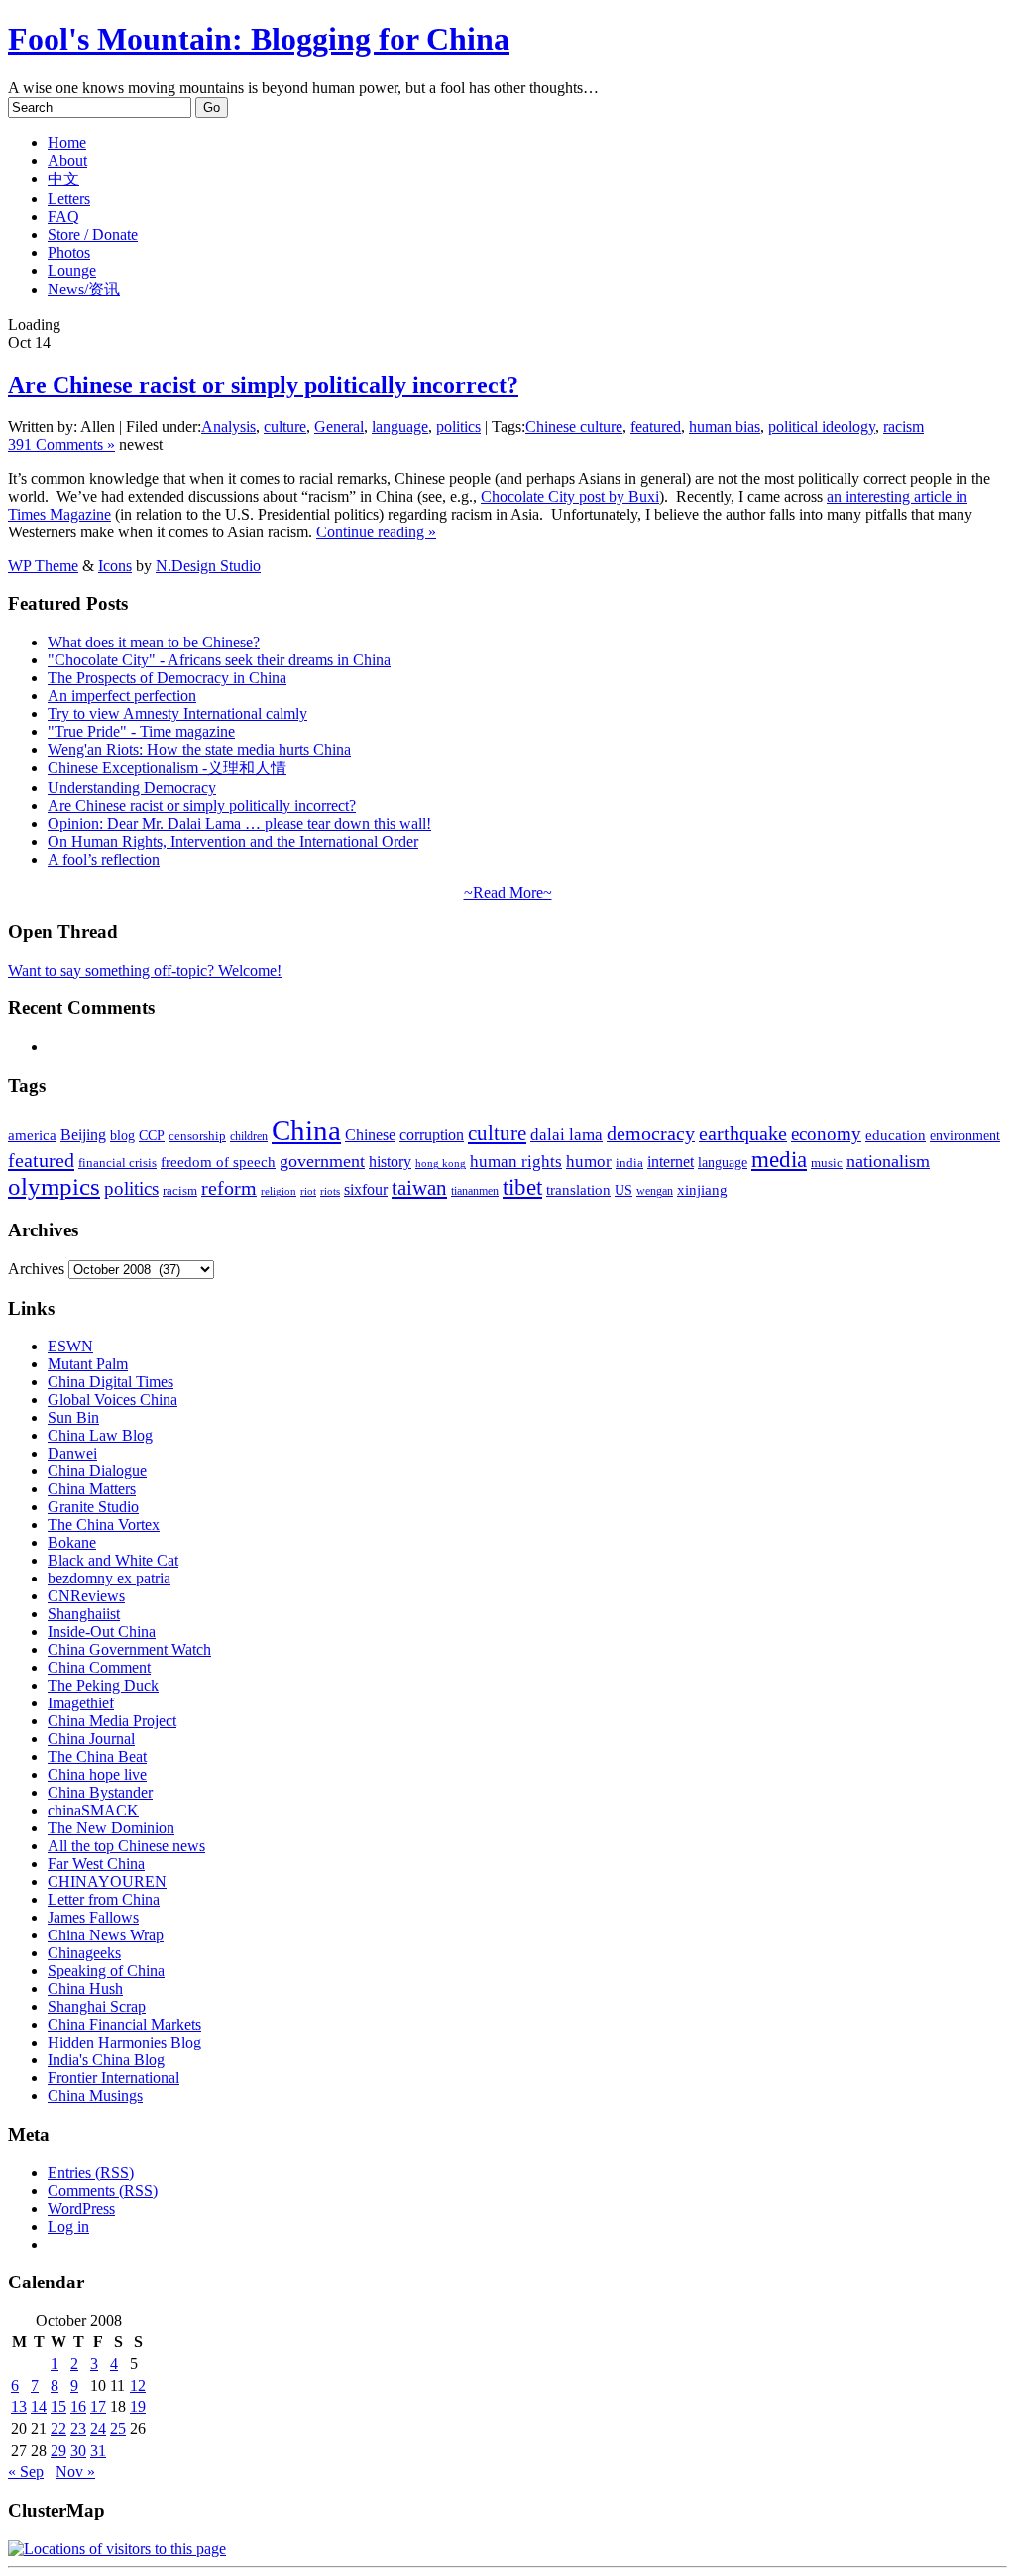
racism (903, 427)
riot (308, 1191)
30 (78, 2451)
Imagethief (81, 1703)
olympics (54, 1186)
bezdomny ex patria (109, 1578)
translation (578, 1189)
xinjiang (702, 1190)
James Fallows (93, 1917)
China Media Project (112, 1721)
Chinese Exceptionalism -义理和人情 (167, 768)
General (339, 427)
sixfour (366, 1189)
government (322, 1161)
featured (656, 427)
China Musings (95, 2096)
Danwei (72, 1453)
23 (78, 2429)
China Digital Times (111, 1382)
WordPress (81, 2209)
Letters (69, 199)
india (629, 1163)
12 (138, 2385)
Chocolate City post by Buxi (570, 496)
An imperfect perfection (122, 696)
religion (279, 1191)
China (306, 1130)
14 (39, 2407)
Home (67, 142)
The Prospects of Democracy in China (167, 678)
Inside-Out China (102, 1632)
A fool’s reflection (104, 859)
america (32, 1135)
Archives (36, 1269)
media (779, 1160)
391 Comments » (61, 445)
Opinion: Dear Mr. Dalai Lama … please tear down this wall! (239, 823)
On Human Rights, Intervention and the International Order (233, 841)
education (896, 1135)
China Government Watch (129, 1649)
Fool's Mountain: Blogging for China (259, 39)
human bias (725, 427)
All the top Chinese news (126, 1846)
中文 (63, 179)
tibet (522, 1187)
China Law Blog (100, 1435)
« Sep (26, 2471)
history (390, 1162)
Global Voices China (113, 1400)
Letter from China (104, 1899)
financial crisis (117, 1163)
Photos (69, 252)
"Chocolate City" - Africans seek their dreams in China (219, 660)
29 (58, 2451)
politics (458, 427)
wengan (655, 1191)
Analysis (228, 427)
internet (671, 1162)
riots (330, 1191)
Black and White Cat (113, 1560)
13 (19, 2407)
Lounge (72, 270)
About (67, 160)
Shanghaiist (84, 1614)
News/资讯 (84, 289)
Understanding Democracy (132, 788)
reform (229, 1188)
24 (98, 2429)
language (400, 427)
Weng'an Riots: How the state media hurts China (199, 749)
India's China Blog (106, 2060)
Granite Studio (93, 1507)
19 (138, 2407)
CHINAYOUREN (107, 1881)
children (249, 1136)
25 (118, 2429)
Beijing (83, 1135)
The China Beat (97, 1756)
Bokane (72, 1542)
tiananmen (475, 1191)
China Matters (92, 1489)
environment (965, 1135)
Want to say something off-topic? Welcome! (145, 970)
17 (98, 2407)
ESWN (70, 1346)
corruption (432, 1135)
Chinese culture (574, 427)
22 (58, 2429)
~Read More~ (508, 893)
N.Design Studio (208, 566)
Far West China (96, 1864)
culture (285, 427)
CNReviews (86, 1596)
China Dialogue (97, 1471)
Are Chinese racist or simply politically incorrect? (263, 385)
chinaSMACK (93, 1810)
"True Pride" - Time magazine (141, 731)
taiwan (419, 1188)
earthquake (743, 1134)
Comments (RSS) (103, 2191)
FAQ (63, 217)
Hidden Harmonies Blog (124, 2042)
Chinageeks (84, 1953)
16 (78, 2407)
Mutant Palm (88, 1364)
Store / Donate (93, 234)
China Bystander (100, 1792)
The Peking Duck (103, 1685)
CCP (152, 1136)
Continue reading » (376, 532)
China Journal (91, 1739)
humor (589, 1162)
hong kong (441, 1164)
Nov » (75, 2471)
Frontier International (113, 2078)
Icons (115, 566)
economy (826, 1134)
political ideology (822, 427)
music (827, 1163)
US (623, 1190)
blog (122, 1136)
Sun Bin (73, 1417)
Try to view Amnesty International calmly (177, 713)
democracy (651, 1133)
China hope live (97, 1774)
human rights (516, 1162)
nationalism (888, 1161)
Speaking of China (106, 1971)
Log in (68, 2226)
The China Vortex (104, 1524)
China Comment (99, 1667)
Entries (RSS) (91, 2173)
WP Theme (43, 566)
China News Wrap (106, 1935)
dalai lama (566, 1135)
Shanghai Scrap (97, 2006)
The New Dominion (111, 1828)
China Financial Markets (124, 2024)
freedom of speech (218, 1162)
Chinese (370, 1135)
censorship (197, 1136)
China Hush (85, 1989)
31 (98, 2451)
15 (58, 2407)
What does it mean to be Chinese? (154, 642)
